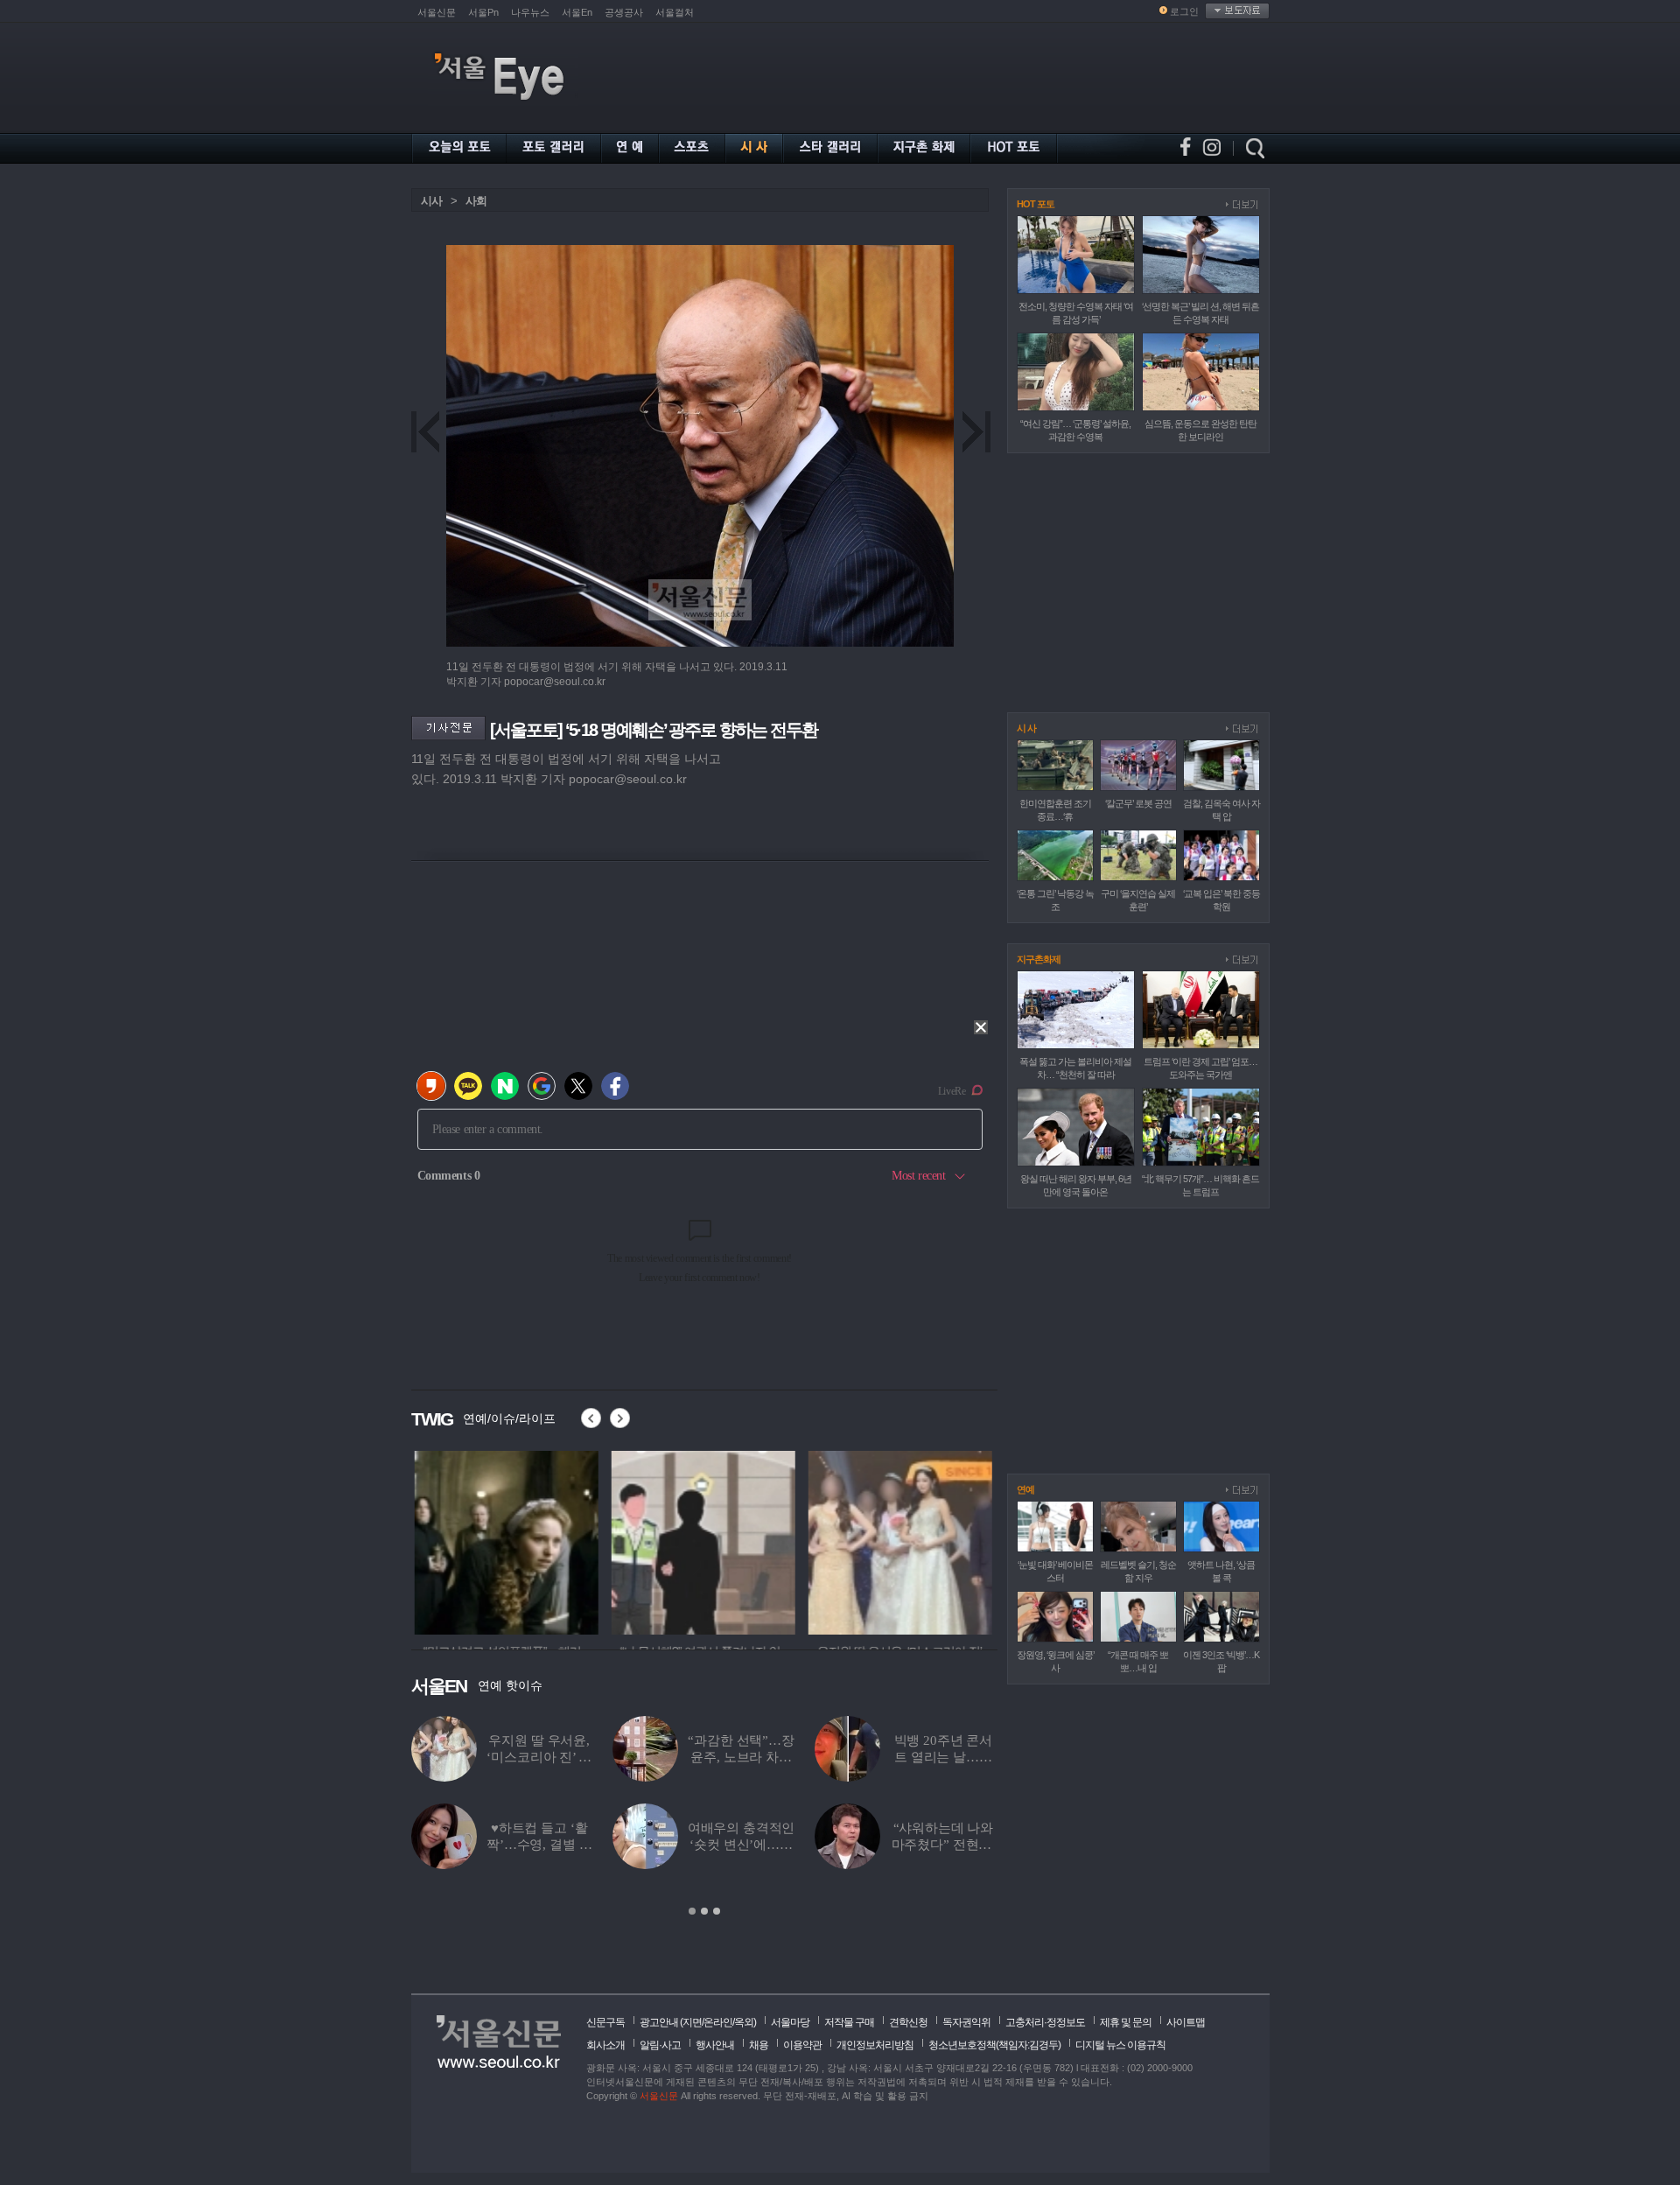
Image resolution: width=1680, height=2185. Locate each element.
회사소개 (605, 2045)
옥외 (744, 2022)
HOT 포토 (1036, 204)
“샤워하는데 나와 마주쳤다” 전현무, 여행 (944, 1845)
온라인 (718, 2022)
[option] (503, 1540)
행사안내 (715, 2045)
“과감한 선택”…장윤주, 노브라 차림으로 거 (741, 1757)
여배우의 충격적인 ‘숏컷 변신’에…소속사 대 (742, 1845)
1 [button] (692, 1911)
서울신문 (437, 12)
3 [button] (717, 1911)
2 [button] (704, 1911)
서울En (577, 12)
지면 (692, 2022)
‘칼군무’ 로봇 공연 (1138, 803)
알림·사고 (660, 2045)
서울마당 (790, 2022)
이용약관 (802, 2045)
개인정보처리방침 (875, 2045)
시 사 (1026, 728)
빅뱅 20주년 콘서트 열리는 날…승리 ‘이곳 (944, 1757)
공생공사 (624, 12)
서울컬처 (675, 12)
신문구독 (605, 2022)
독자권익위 (966, 2022)
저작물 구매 (849, 2022)
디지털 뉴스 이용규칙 (1120, 2045)
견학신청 (908, 2022)
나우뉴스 (530, 12)
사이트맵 (1186, 2022)
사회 (476, 201)
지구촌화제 (1039, 959)
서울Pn (483, 12)
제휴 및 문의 (1126, 2022)
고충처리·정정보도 (1045, 2022)
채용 (759, 2045)
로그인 (1184, 11)
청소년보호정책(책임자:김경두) (994, 2045)
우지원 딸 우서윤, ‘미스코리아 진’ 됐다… (539, 1757)
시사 (431, 201)
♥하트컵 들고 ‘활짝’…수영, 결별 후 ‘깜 (539, 1845)
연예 (1025, 1489)
